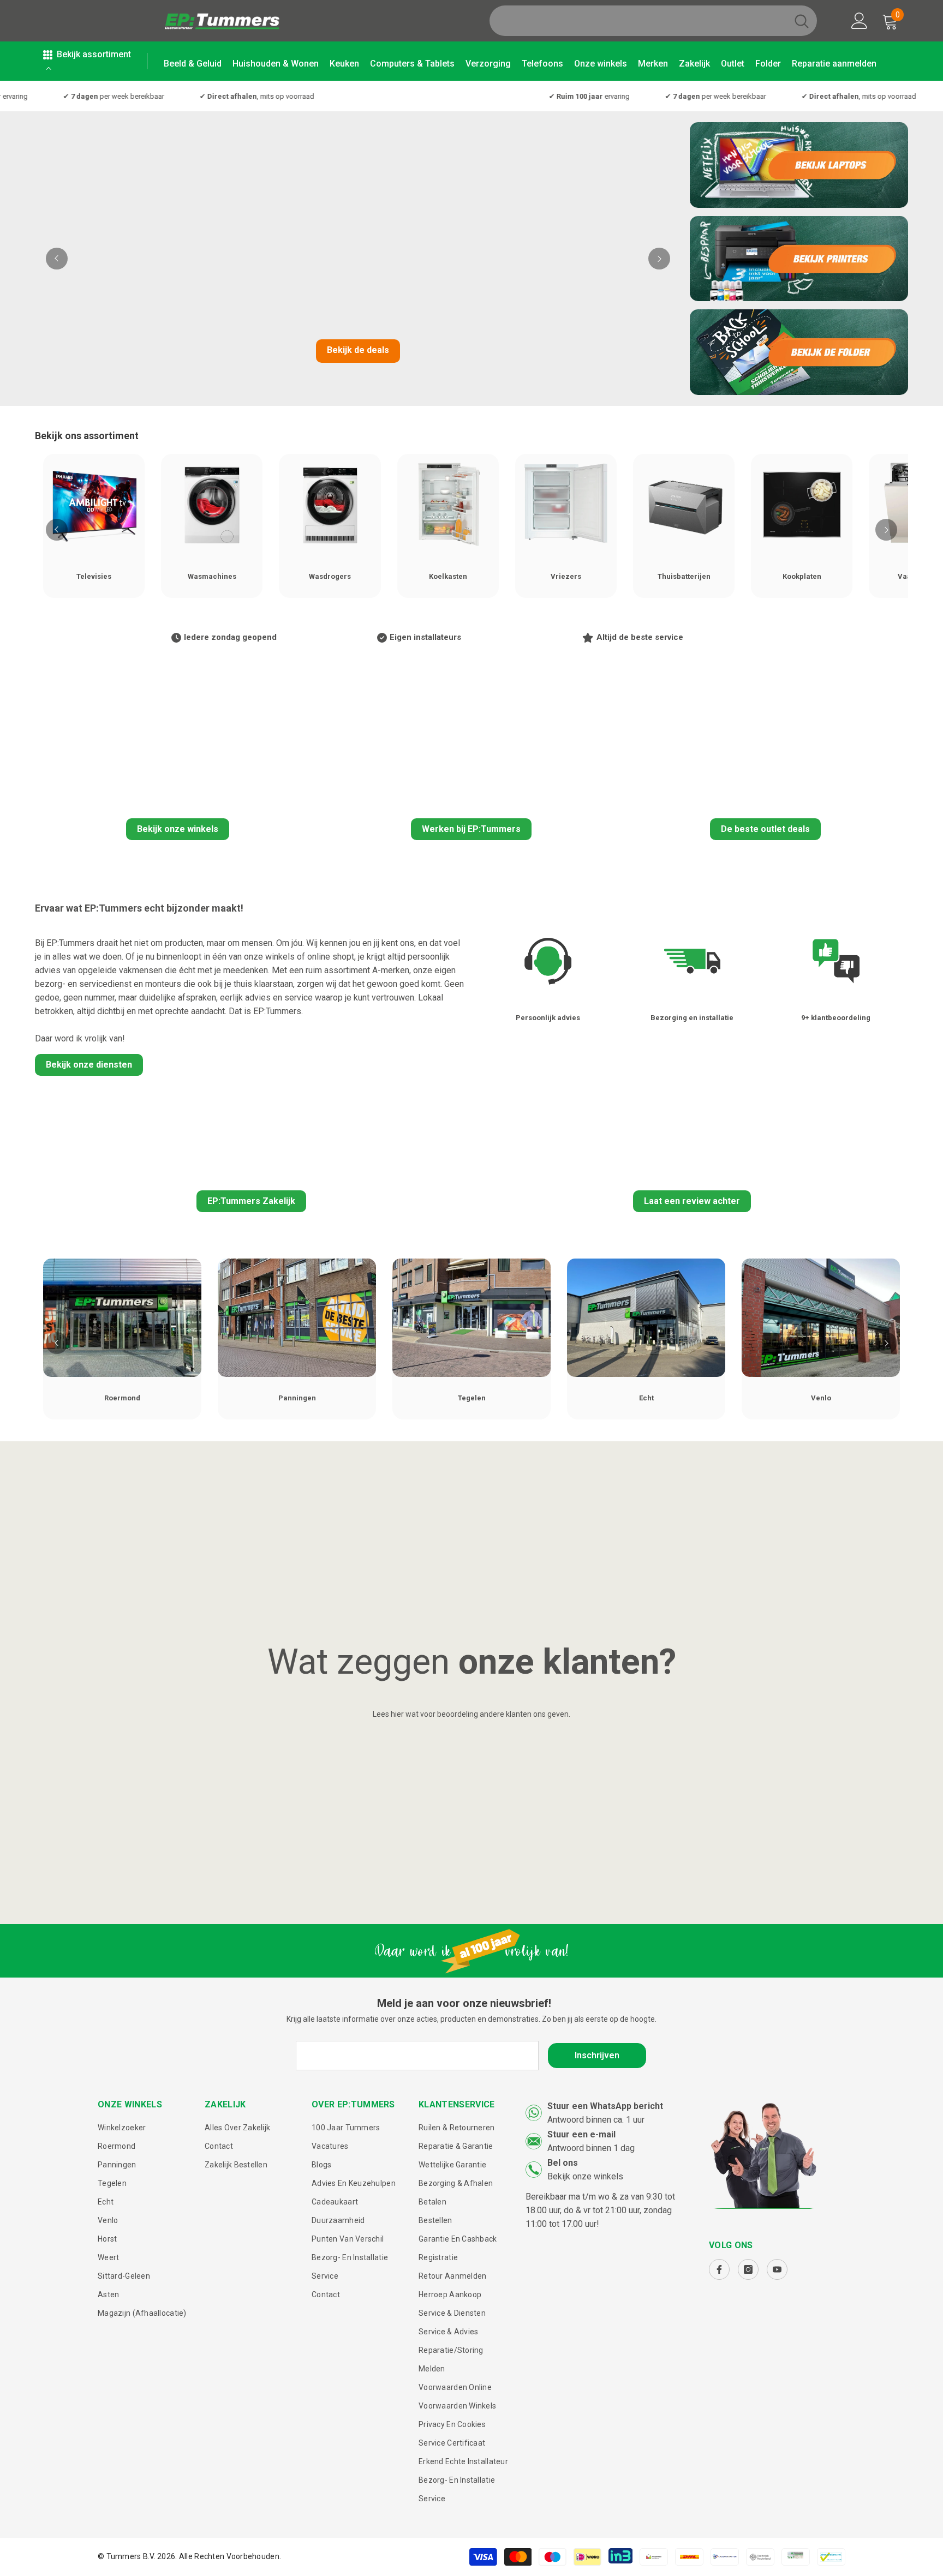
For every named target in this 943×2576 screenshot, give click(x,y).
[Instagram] (748, 2269)
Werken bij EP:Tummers (471, 829)
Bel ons (563, 2163)
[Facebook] (719, 2269)
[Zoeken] (653, 21)
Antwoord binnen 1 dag (591, 2148)
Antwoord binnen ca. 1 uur (596, 2120)
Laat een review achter (692, 1201)
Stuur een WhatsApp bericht (605, 2106)
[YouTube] (777, 2269)
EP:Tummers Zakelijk (251, 1201)
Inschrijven (597, 2055)
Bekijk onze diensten (89, 1065)
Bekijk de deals (358, 350)
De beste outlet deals (765, 829)
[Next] (659, 259)
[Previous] (57, 259)
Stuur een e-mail (581, 2134)
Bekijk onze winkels (178, 829)
